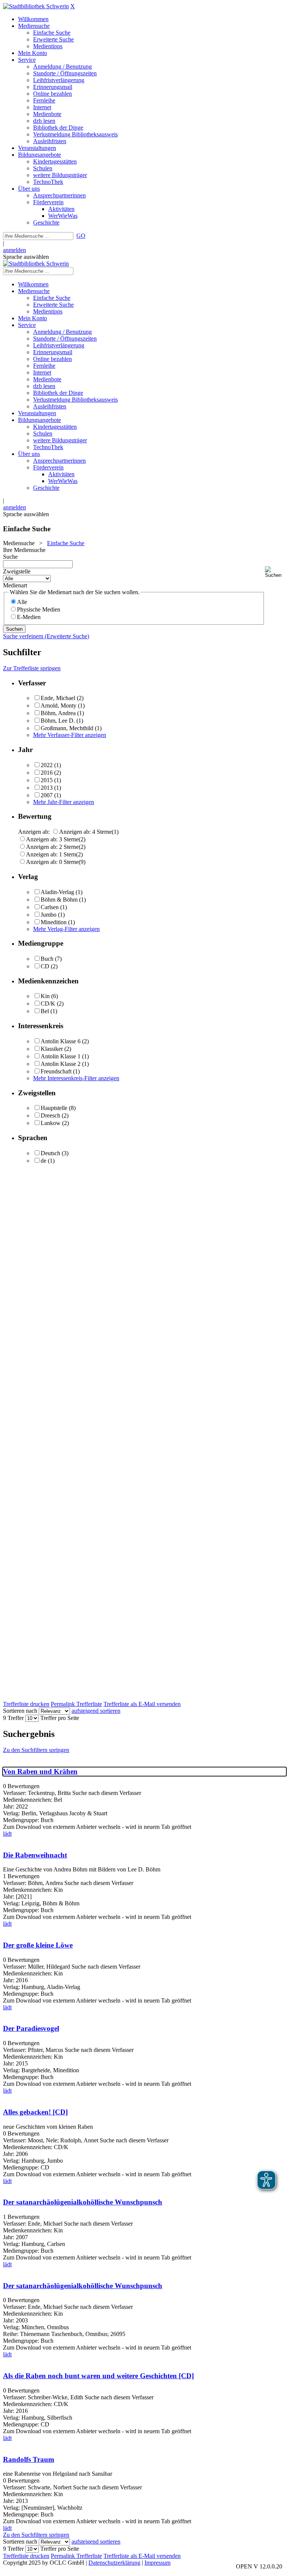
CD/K (48, 1004)
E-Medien (29, 617)
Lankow (51, 1123)
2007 (47, 795)
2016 (47, 773)
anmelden (14, 250)
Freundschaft (56, 1071)
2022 (47, 765)
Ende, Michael (58, 698)
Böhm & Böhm (59, 900)
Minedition (54, 922)
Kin (45, 996)
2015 (47, 780)
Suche (10, 557)
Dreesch (50, 1115)
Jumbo (49, 915)
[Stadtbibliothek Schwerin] (36, 6)
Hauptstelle (54, 1108)
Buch (47, 959)
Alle (22, 602)
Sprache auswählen (26, 257)
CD (45, 966)
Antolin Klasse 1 (61, 1056)
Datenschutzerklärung (114, 2563)
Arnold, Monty (59, 706)
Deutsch (50, 1153)
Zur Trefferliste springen (32, 668)
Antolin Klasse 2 (61, 1064)
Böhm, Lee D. (58, 721)
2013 (47, 788)
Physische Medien (39, 609)
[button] (275, 572)
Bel (45, 1011)
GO (81, 236)
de (43, 1161)
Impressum (157, 2563)
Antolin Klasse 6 (61, 1041)
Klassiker (52, 1049)
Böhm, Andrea (58, 713)
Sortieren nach (20, 1711)
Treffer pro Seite (60, 1718)
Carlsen (50, 907)
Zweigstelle (17, 571)
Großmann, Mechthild (67, 728)
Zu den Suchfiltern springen (36, 1750)
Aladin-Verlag (57, 892)
